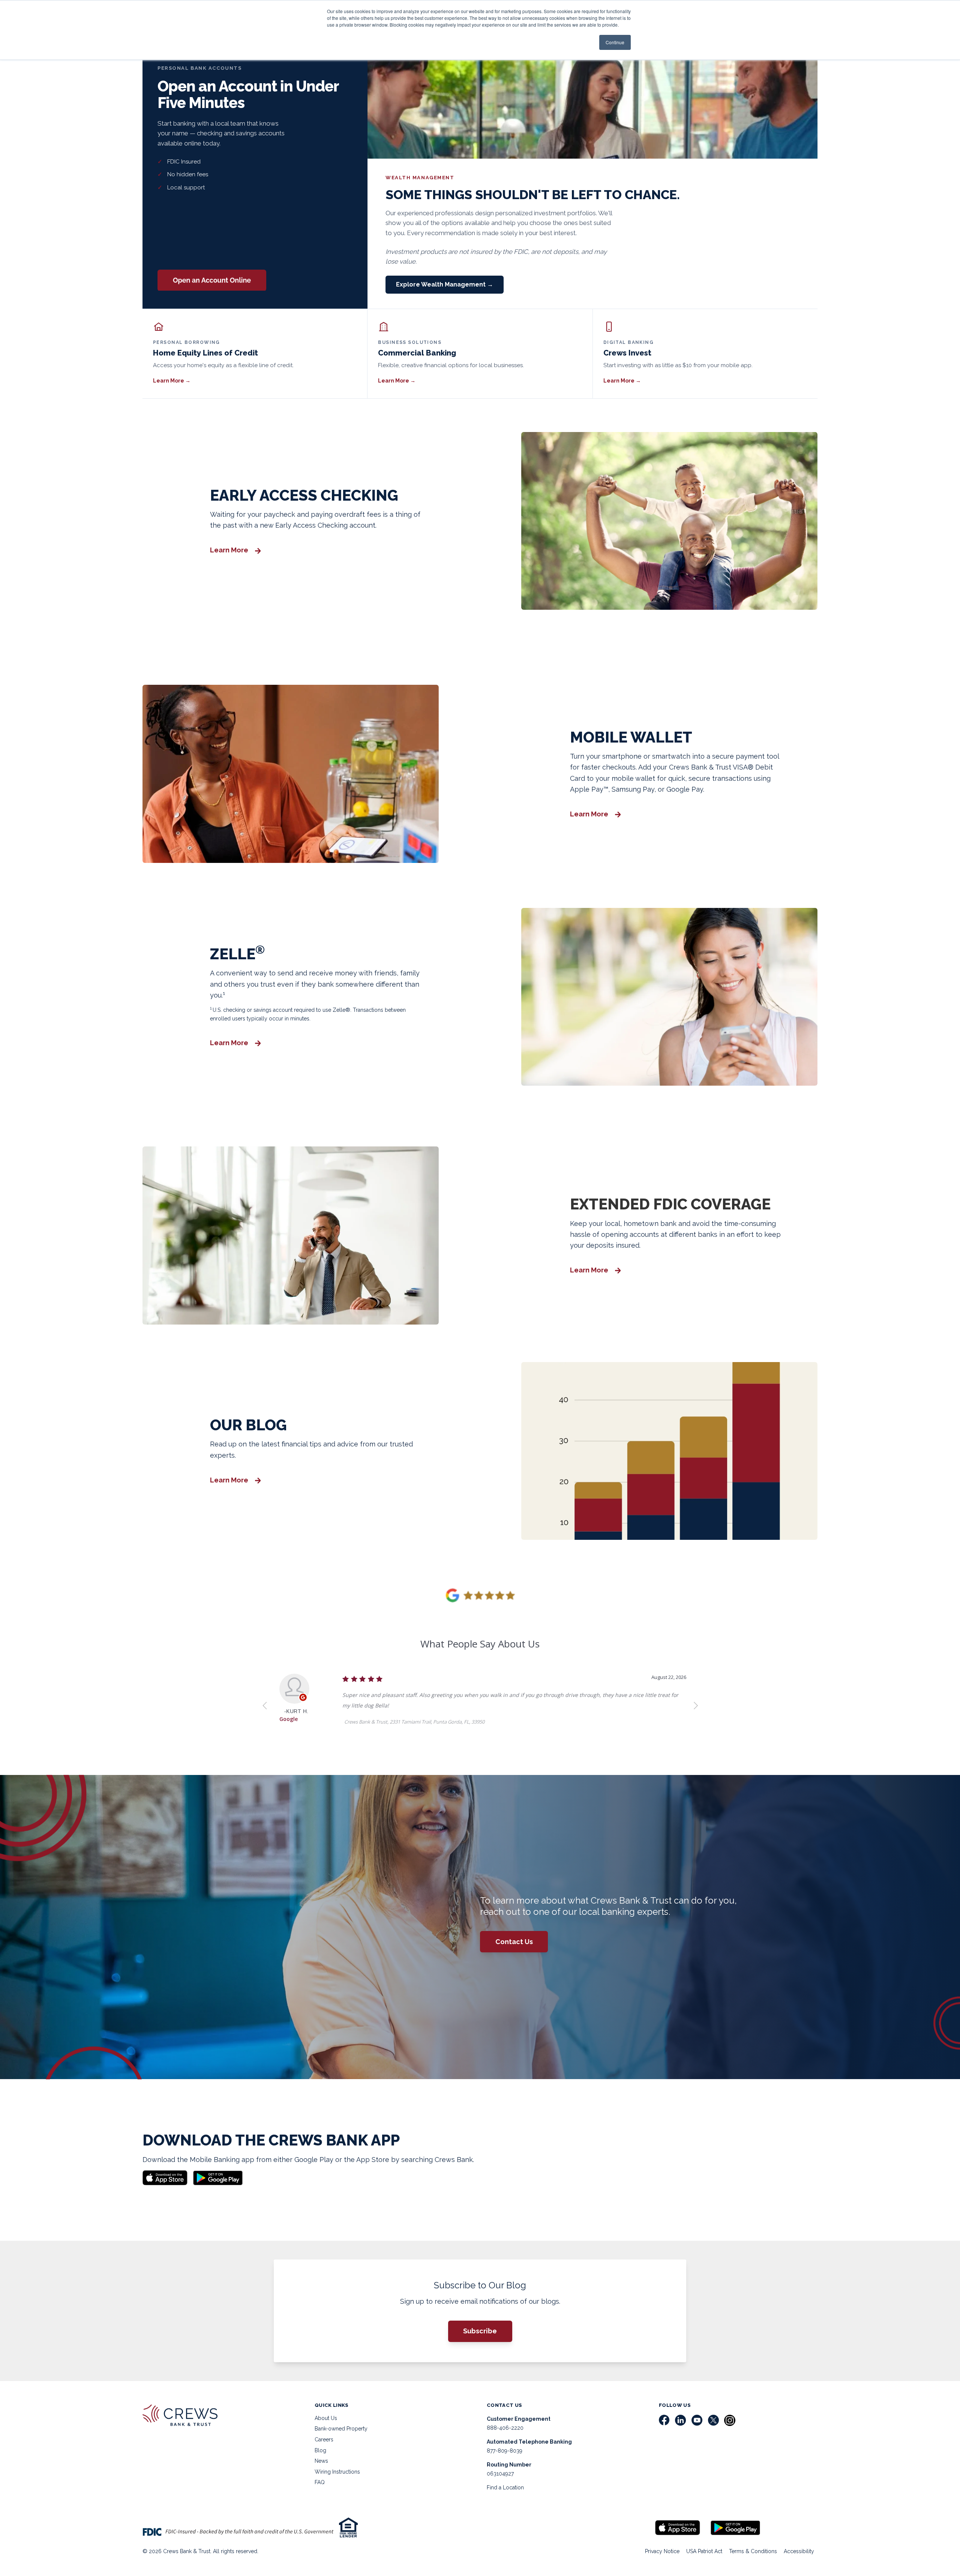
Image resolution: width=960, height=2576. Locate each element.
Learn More (172, 381)
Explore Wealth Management (445, 284)
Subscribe (480, 2331)
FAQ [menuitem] (320, 2482)
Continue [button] (615, 42)
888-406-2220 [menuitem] (505, 2428)
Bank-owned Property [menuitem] (341, 2429)
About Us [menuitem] (326, 2418)
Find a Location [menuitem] (505, 2487)
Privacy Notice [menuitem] (662, 2551)
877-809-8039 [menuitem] (505, 2451)
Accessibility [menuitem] (799, 2551)
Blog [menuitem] (320, 2450)
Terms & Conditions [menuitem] (753, 2551)
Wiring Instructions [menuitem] (337, 2472)
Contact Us (514, 1942)
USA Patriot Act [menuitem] (704, 2551)
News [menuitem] (321, 2461)
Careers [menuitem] (324, 2439)
